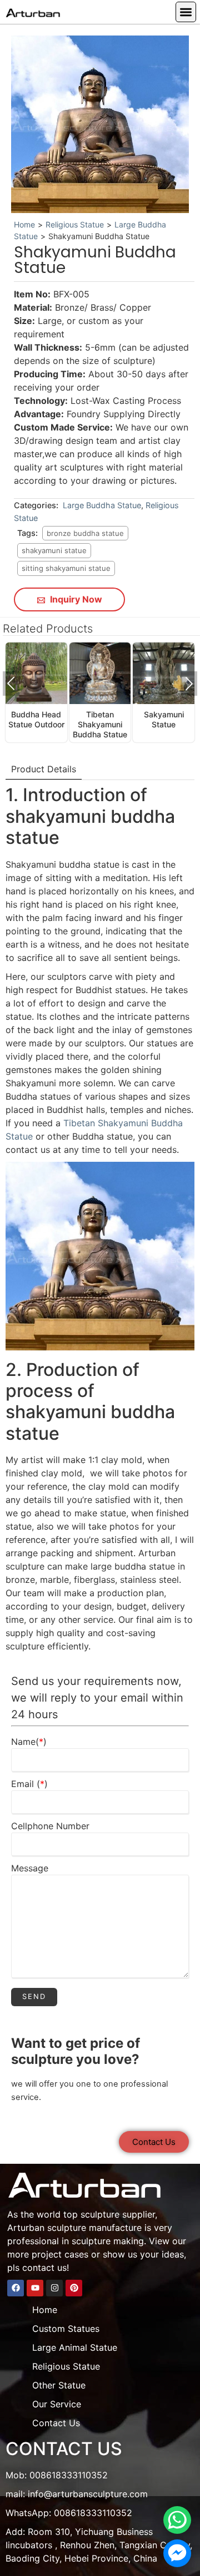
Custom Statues (66, 2329)
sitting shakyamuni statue (66, 568)
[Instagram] (54, 2288)
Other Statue (59, 2385)
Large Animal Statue (75, 2347)
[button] (186, 12)
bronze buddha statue (85, 533)
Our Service (57, 2404)
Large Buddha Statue (102, 505)
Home (24, 224)
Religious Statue (75, 224)
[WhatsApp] (177, 2520)
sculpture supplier (118, 2214)
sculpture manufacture (94, 2228)
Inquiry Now (75, 599)
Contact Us (56, 2423)
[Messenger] (177, 2553)
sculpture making (108, 2241)
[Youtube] (35, 2288)
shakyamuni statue (54, 550)
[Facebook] (16, 2288)
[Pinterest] (74, 2288)
